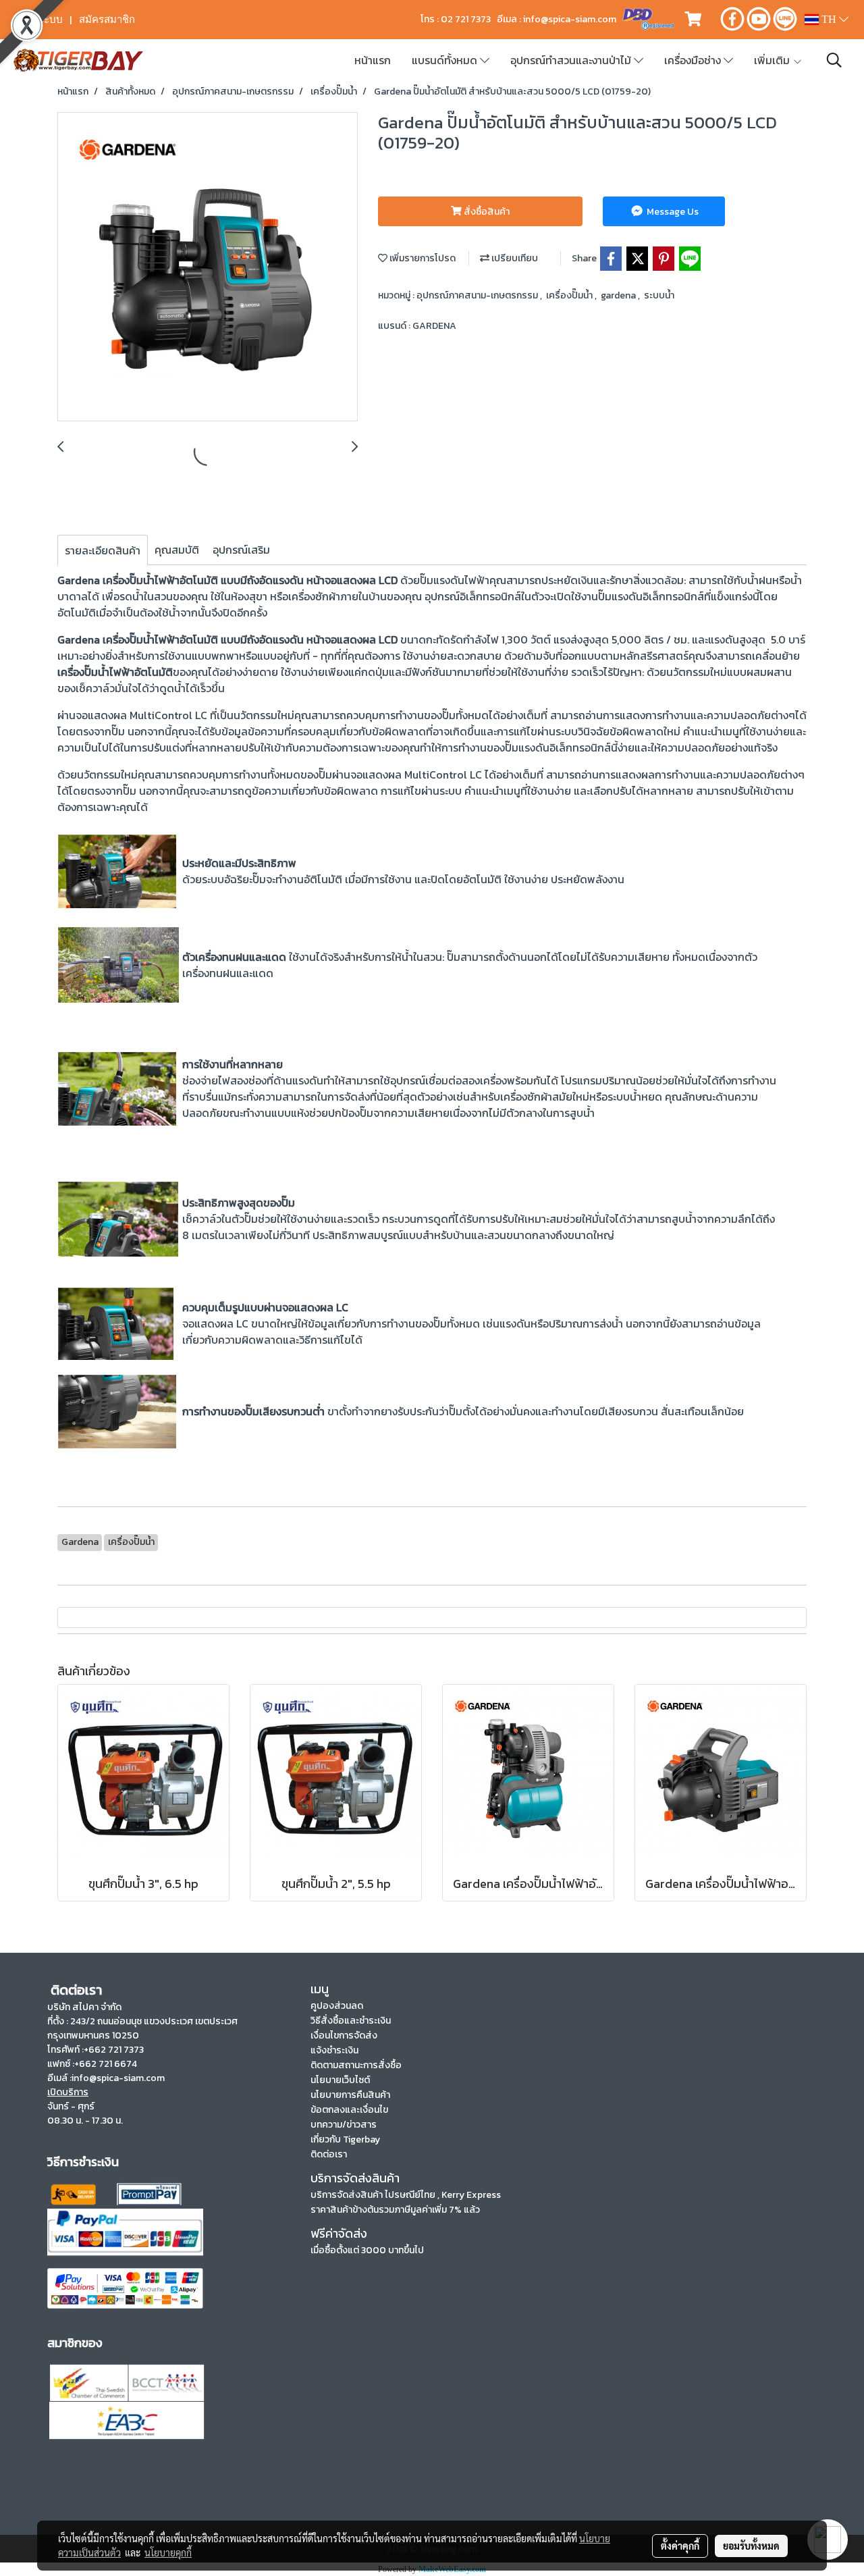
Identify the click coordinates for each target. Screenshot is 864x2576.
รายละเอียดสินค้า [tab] (103, 550)
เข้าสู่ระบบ (40, 20)
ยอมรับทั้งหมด (751, 2546)
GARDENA (434, 326)
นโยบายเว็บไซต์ (340, 2080)
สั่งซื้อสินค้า (486, 212)
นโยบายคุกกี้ (168, 2552)
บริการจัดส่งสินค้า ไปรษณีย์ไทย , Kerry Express (406, 2195)
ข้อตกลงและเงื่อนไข (349, 2110)
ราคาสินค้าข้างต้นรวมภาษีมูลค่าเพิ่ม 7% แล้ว (395, 2210)
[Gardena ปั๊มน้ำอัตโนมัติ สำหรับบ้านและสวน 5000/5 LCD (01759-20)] (208, 267)
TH (829, 19)
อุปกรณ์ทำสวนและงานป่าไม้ (572, 60)
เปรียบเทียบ (514, 258)
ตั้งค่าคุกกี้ (680, 2546)
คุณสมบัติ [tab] (177, 550)
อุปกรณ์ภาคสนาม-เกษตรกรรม (478, 295)
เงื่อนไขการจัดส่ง (344, 2035)
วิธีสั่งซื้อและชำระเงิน (351, 2021)
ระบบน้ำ (659, 295)
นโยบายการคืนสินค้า (350, 2095)
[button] (834, 60)
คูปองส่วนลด (337, 2006)
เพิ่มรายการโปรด (422, 258)
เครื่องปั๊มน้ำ (570, 295)
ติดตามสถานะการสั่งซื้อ (356, 2065)
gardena (619, 295)
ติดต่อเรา (329, 2154)
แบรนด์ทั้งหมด (446, 60)
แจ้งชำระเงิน (334, 2050)
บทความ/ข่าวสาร (344, 2125)
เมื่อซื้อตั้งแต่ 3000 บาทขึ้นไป (367, 2250)
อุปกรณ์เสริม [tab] (241, 550)
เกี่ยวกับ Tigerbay (345, 2139)
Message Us (672, 212)
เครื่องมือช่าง (694, 60)
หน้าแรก (373, 60)
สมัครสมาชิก (107, 20)
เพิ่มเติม (773, 60)
